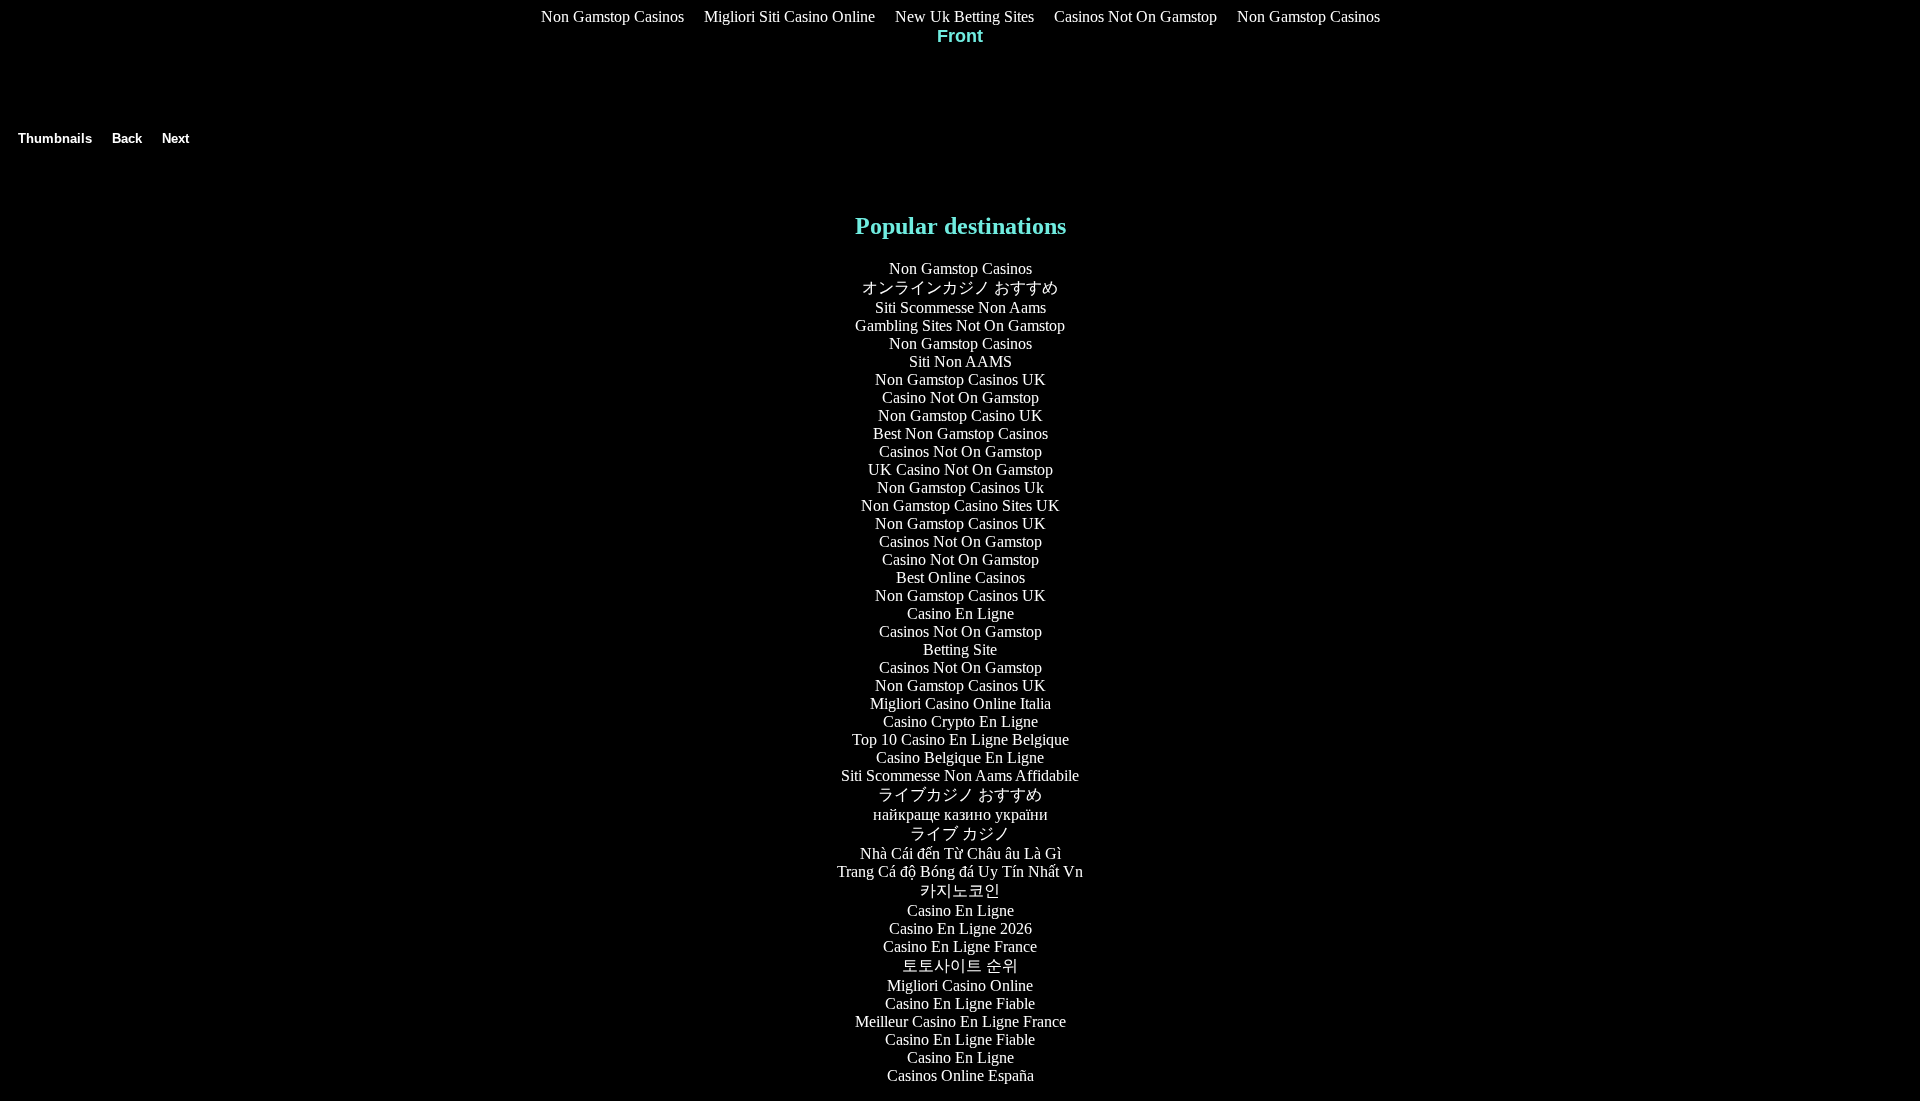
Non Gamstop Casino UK (960, 415)
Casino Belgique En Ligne (960, 757)
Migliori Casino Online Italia (960, 703)
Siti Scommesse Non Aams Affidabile (960, 775)
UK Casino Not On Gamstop (960, 469)
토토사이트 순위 (960, 965)
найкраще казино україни (960, 814)
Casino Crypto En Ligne (960, 721)
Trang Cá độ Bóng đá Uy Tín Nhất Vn (960, 871)
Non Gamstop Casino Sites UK (960, 505)
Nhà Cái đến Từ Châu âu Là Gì (960, 853)
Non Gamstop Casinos (612, 16)
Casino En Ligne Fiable (960, 1003)
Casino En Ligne (960, 613)
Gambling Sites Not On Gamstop (960, 325)
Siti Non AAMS (960, 361)
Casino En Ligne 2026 (960, 928)
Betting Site (960, 649)
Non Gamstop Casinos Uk (960, 487)
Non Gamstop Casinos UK (960, 379)
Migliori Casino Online (960, 985)
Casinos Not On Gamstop (1135, 16)
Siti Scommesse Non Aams (960, 307)
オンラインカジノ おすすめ (960, 287)
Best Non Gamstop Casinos (960, 433)
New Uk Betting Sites (964, 16)
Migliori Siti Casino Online (789, 16)
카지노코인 (960, 890)
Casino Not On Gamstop (960, 397)
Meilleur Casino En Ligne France (960, 1021)
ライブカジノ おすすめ (960, 794)
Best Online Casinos (960, 577)
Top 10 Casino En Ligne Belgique (960, 739)
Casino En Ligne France (960, 946)
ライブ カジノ (960, 833)
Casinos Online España (960, 1075)
